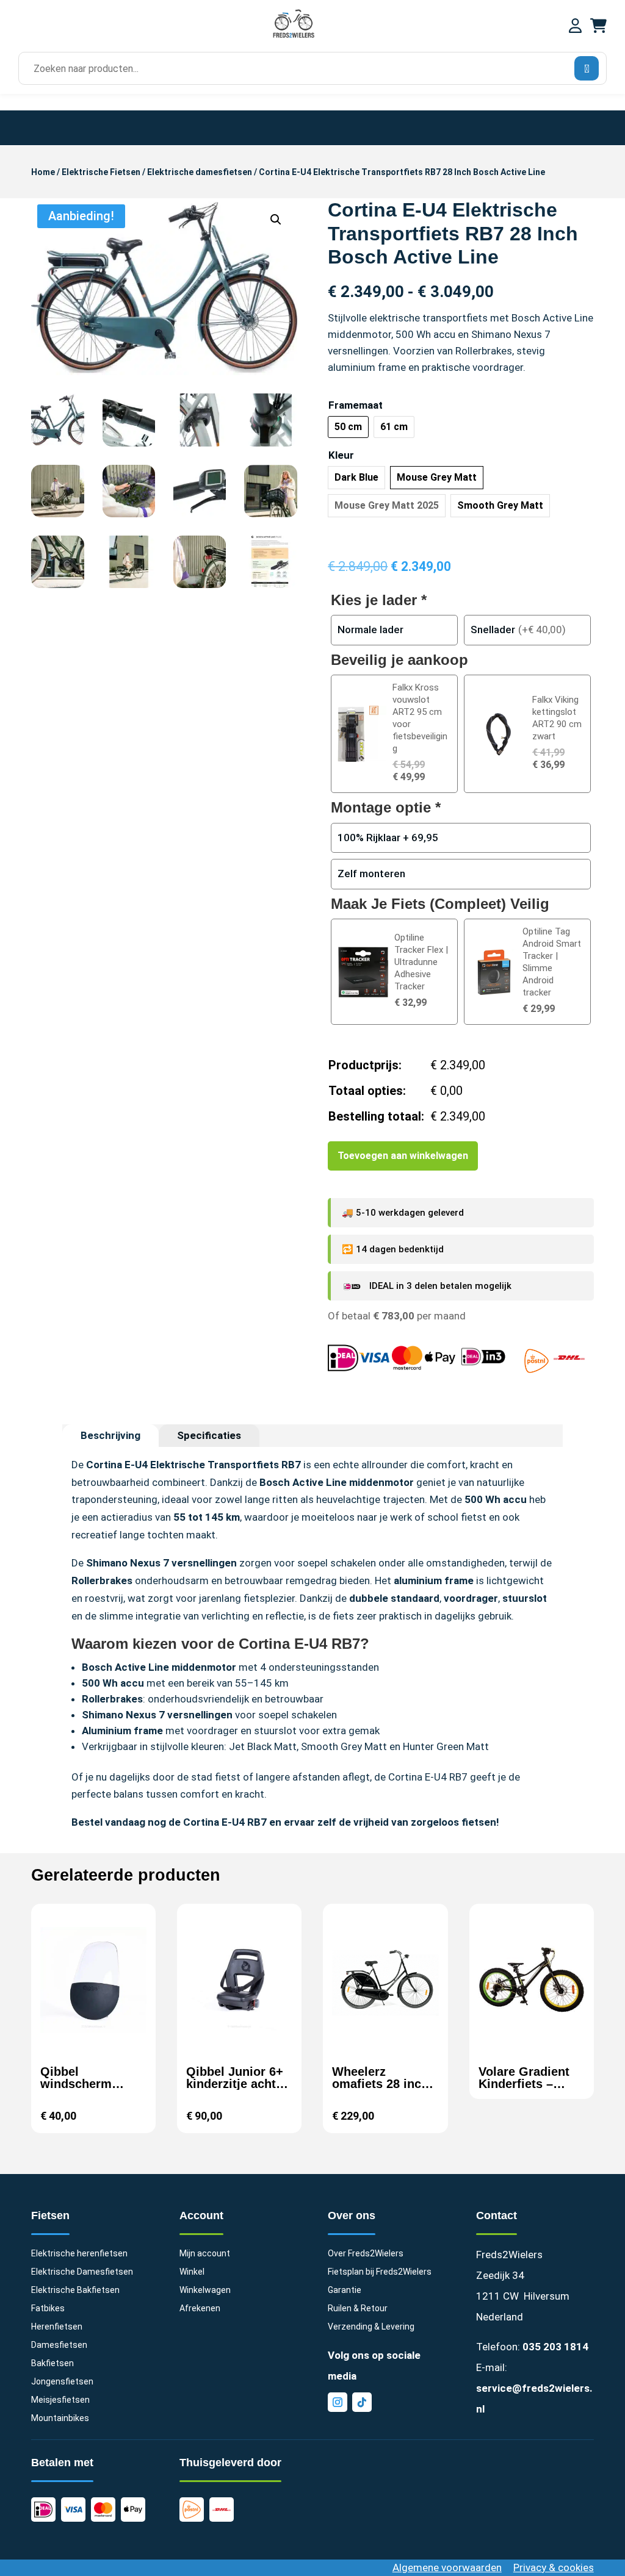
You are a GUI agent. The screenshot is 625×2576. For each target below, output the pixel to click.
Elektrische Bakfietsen (75, 2290)
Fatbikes (48, 2309)
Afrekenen (200, 2309)
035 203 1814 (555, 2347)
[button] (276, 220)
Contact (497, 2215)
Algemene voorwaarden (447, 2567)
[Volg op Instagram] (338, 2402)
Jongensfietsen (62, 2382)
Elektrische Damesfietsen (82, 2272)
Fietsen (50, 2215)
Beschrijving (110, 1435)
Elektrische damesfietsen (200, 172)
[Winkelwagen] (598, 27)
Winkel (192, 2272)
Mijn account (205, 2254)
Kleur (341, 455)
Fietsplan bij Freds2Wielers (380, 2272)
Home (43, 172)
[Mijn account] (575, 27)
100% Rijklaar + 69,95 (388, 838)
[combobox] (309, 69)
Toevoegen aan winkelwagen (403, 1156)
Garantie (345, 2290)
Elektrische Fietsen (101, 172)
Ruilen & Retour (358, 2309)
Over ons (352, 2215)
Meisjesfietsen (60, 2400)
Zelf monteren (371, 874)
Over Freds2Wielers (366, 2254)
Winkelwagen (205, 2290)
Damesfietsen (59, 2345)
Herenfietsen (57, 2327)
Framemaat (356, 405)
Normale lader (370, 630)
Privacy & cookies (554, 2567)
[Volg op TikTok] (362, 2402)
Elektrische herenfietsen (79, 2254)
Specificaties (209, 1435)
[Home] (294, 36)
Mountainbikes (60, 2418)
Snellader (493, 630)
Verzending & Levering (371, 2327)
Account (201, 2215)
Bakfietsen (52, 2363)
